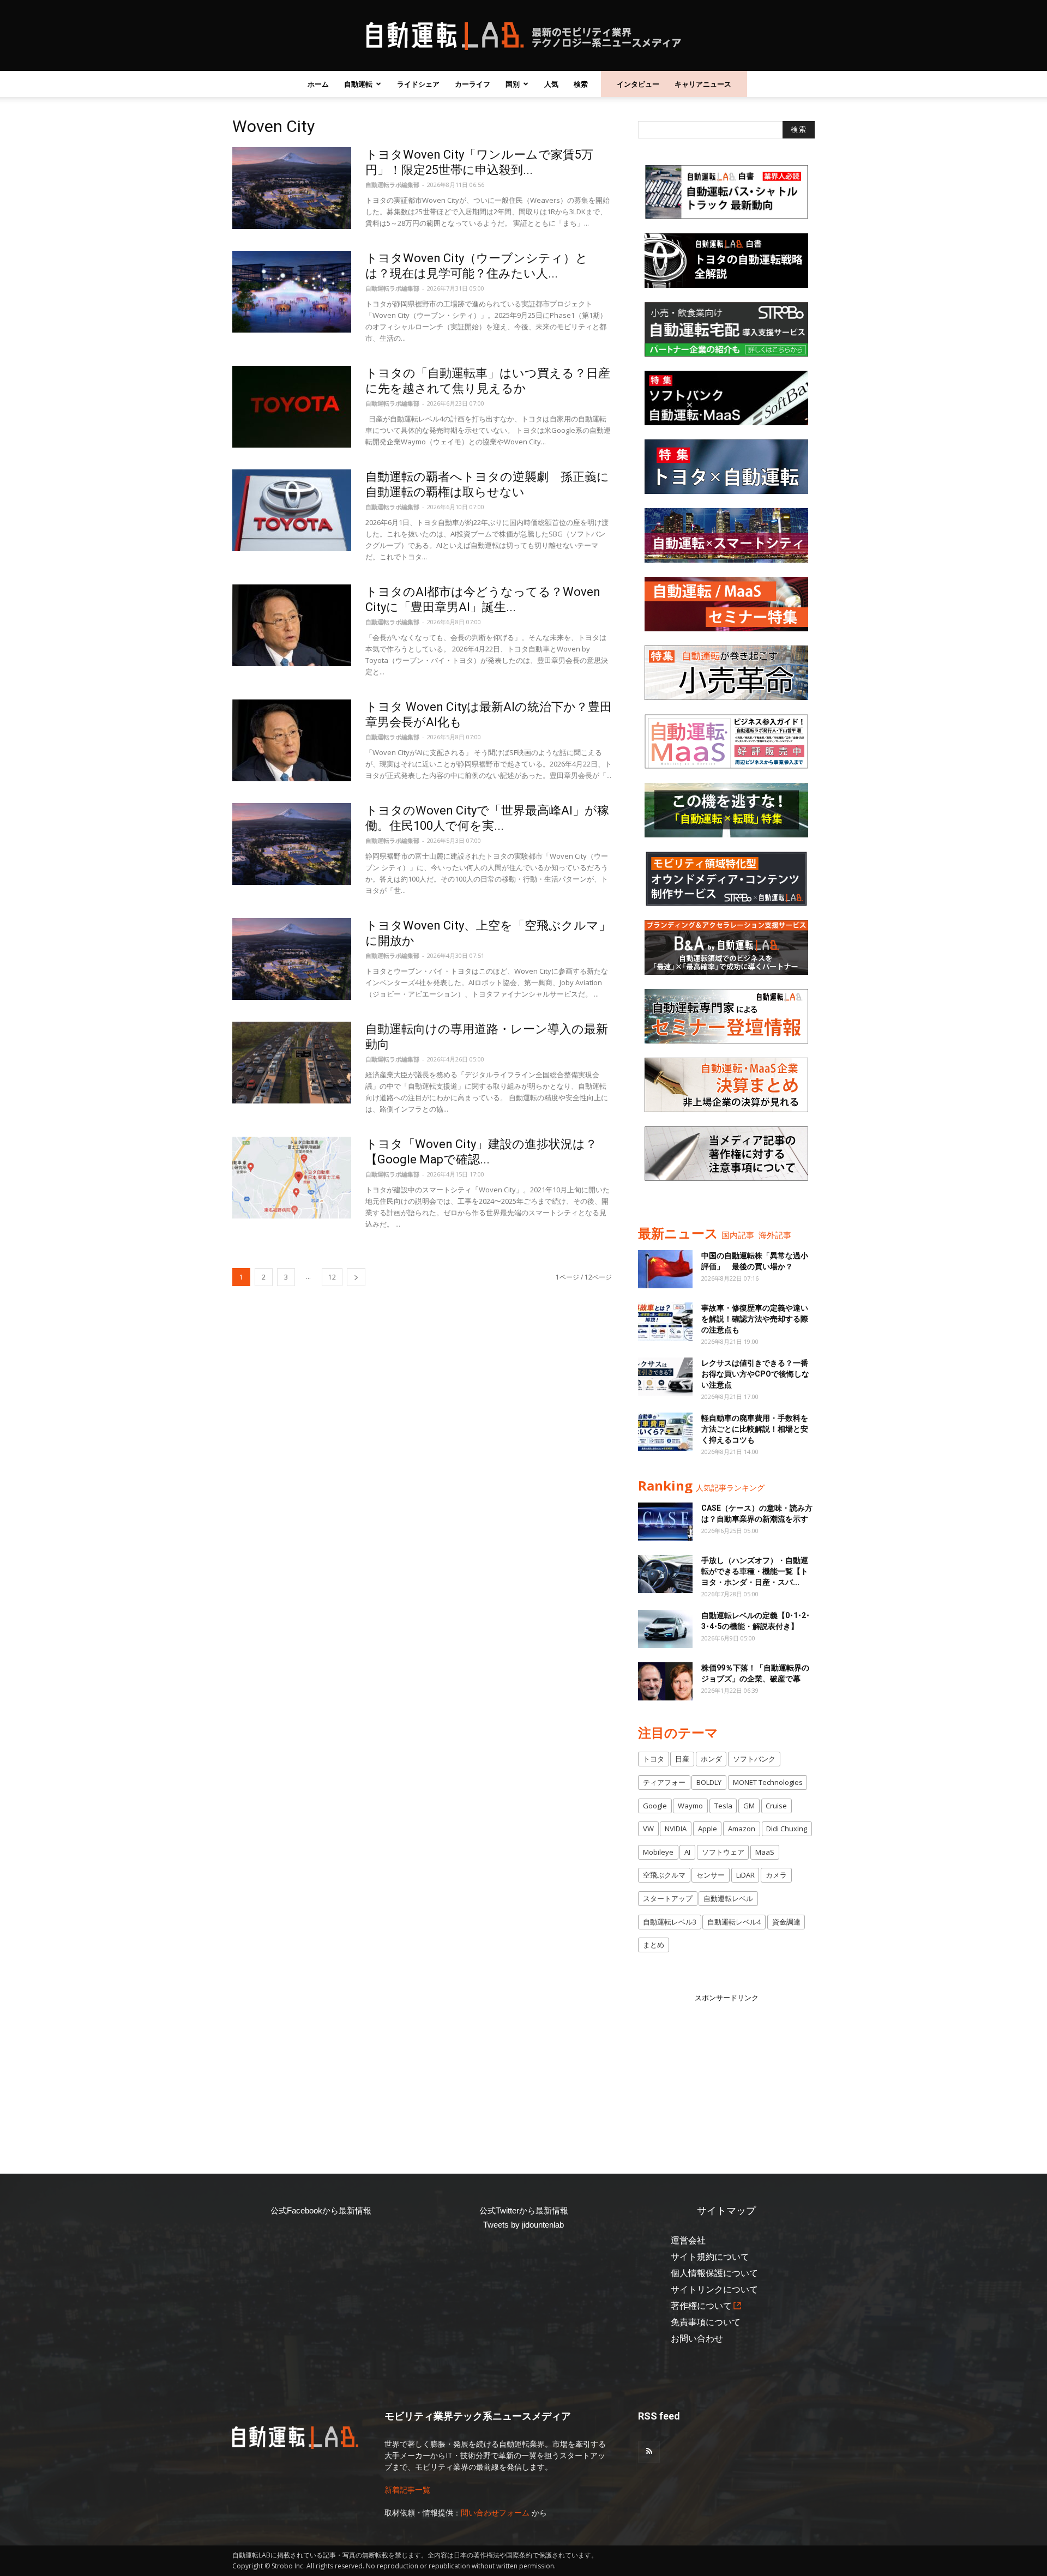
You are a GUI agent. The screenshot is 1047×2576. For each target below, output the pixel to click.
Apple (708, 1829)
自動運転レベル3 (670, 1922)
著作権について (701, 2306)
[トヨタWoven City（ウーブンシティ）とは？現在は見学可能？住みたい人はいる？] (292, 292)
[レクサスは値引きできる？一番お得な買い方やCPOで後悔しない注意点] (665, 1377)
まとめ (654, 1945)
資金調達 (786, 1922)
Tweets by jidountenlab (523, 2225)
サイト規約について (710, 2257)
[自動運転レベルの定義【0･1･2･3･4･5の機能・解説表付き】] (665, 1629)
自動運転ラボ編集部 (392, 185)
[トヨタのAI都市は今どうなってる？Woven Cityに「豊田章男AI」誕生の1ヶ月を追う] (292, 625)
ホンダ (711, 1759)
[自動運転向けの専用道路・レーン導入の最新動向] (292, 1063)
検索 (581, 84)
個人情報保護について (714, 2273)
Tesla (723, 1806)
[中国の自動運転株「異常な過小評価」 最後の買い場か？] (665, 1269)
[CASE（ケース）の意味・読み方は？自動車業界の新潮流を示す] (665, 1522)
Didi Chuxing (787, 1829)
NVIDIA (676, 1829)
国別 (513, 84)
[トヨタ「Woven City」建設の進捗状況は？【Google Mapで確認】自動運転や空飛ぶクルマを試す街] (292, 1178)
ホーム (318, 84)
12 (332, 1277)
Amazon (742, 1829)
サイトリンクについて (714, 2290)
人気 (551, 84)
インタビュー (638, 84)
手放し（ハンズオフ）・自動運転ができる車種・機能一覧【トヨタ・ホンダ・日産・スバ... (755, 1571)
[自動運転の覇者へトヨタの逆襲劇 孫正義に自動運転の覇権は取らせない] (292, 510)
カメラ (776, 1875)
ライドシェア (418, 84)
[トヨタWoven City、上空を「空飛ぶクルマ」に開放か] (292, 959)
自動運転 (358, 84)
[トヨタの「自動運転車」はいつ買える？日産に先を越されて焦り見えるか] (292, 407)
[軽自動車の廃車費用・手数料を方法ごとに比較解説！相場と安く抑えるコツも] (665, 1432)
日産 (682, 1759)
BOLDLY (709, 1782)
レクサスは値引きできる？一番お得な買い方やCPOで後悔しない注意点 (755, 1374)
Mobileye (658, 1852)
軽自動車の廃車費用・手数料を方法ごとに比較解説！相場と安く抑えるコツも (755, 1429)
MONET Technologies (768, 1782)
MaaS (765, 1852)
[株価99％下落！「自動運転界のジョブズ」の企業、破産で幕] (665, 1681)
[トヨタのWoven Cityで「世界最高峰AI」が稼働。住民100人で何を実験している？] (292, 844)
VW (648, 1829)
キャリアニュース (703, 84)
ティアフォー (664, 1782)
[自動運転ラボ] (523, 36)
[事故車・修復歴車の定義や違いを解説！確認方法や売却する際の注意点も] (665, 1322)
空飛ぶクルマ (664, 1875)
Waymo (690, 1806)
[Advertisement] (726, 2072)
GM (749, 1806)
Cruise (776, 1806)
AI (687, 1852)
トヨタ (654, 1759)
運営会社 (688, 2240)
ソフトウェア (723, 1852)
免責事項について (706, 2322)
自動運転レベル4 (734, 1922)
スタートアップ (668, 1898)
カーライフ (473, 84)
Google (655, 1806)
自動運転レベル (728, 1898)
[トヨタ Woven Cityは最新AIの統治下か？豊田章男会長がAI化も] (292, 740)
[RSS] (649, 2452)
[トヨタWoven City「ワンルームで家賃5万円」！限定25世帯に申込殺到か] (292, 188)
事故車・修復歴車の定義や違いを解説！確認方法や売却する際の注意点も (755, 1319)
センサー (711, 1875)
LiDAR (745, 1875)
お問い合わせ (697, 2339)
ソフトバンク (754, 1759)
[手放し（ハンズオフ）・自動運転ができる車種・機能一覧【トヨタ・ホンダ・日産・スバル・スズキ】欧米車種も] (665, 1574)
